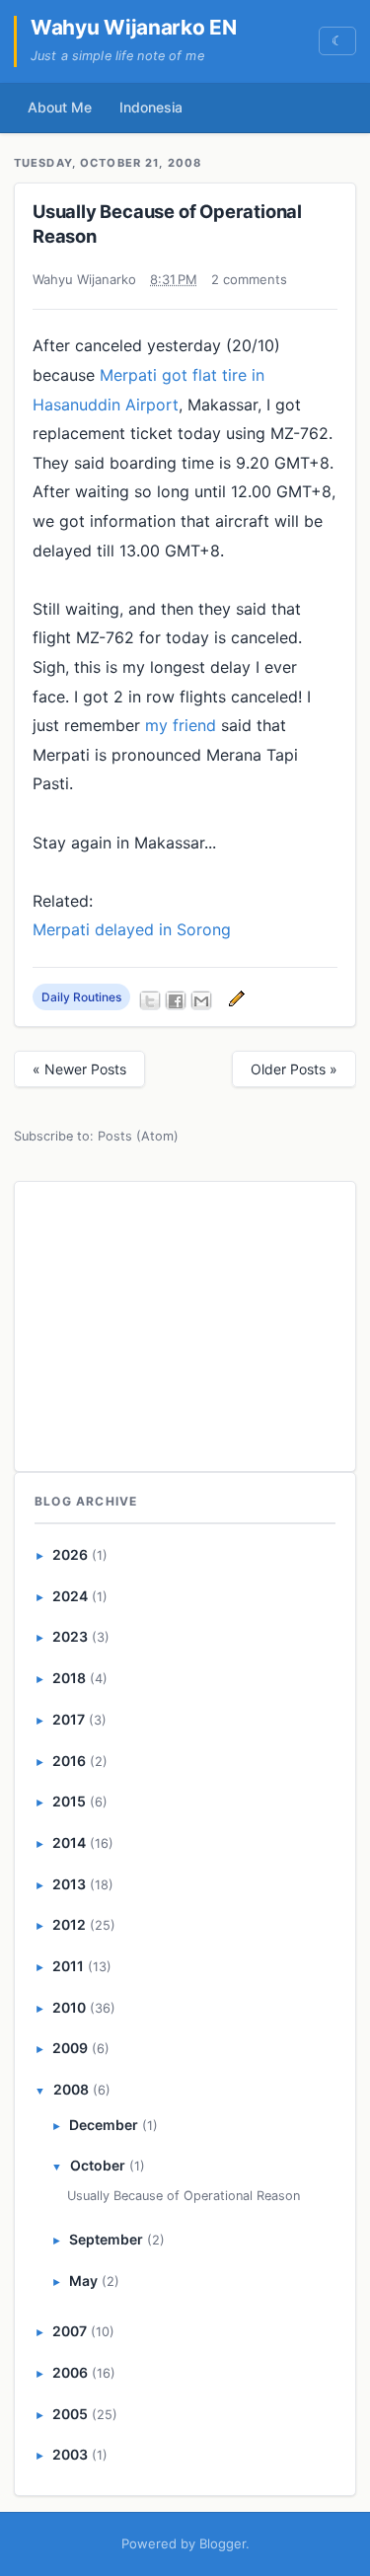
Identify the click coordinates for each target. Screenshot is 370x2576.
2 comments (249, 279)
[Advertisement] (185, 1323)
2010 (69, 2007)
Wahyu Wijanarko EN (134, 27)
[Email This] (201, 1000)
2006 (70, 2372)
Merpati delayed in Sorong (132, 929)
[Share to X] (150, 1000)
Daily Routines (81, 997)
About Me (60, 107)
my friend (181, 725)
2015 (69, 1801)
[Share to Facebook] (176, 1000)
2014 (69, 1842)
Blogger (222, 2543)
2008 (71, 2089)
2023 (70, 1636)
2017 (69, 1719)
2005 (70, 2414)
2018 (69, 1678)
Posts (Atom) (138, 1136)
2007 (70, 2331)
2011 (68, 1966)
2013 (69, 1884)
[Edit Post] (234, 997)
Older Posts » (294, 1069)
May (83, 2281)
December (104, 2125)
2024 (70, 1596)
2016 (69, 1761)
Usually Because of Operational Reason (184, 2196)
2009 (70, 2048)
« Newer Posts (79, 1069)
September (106, 2239)
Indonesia (151, 107)
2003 (70, 2454)
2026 (70, 1554)
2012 (69, 1924)
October (98, 2165)
